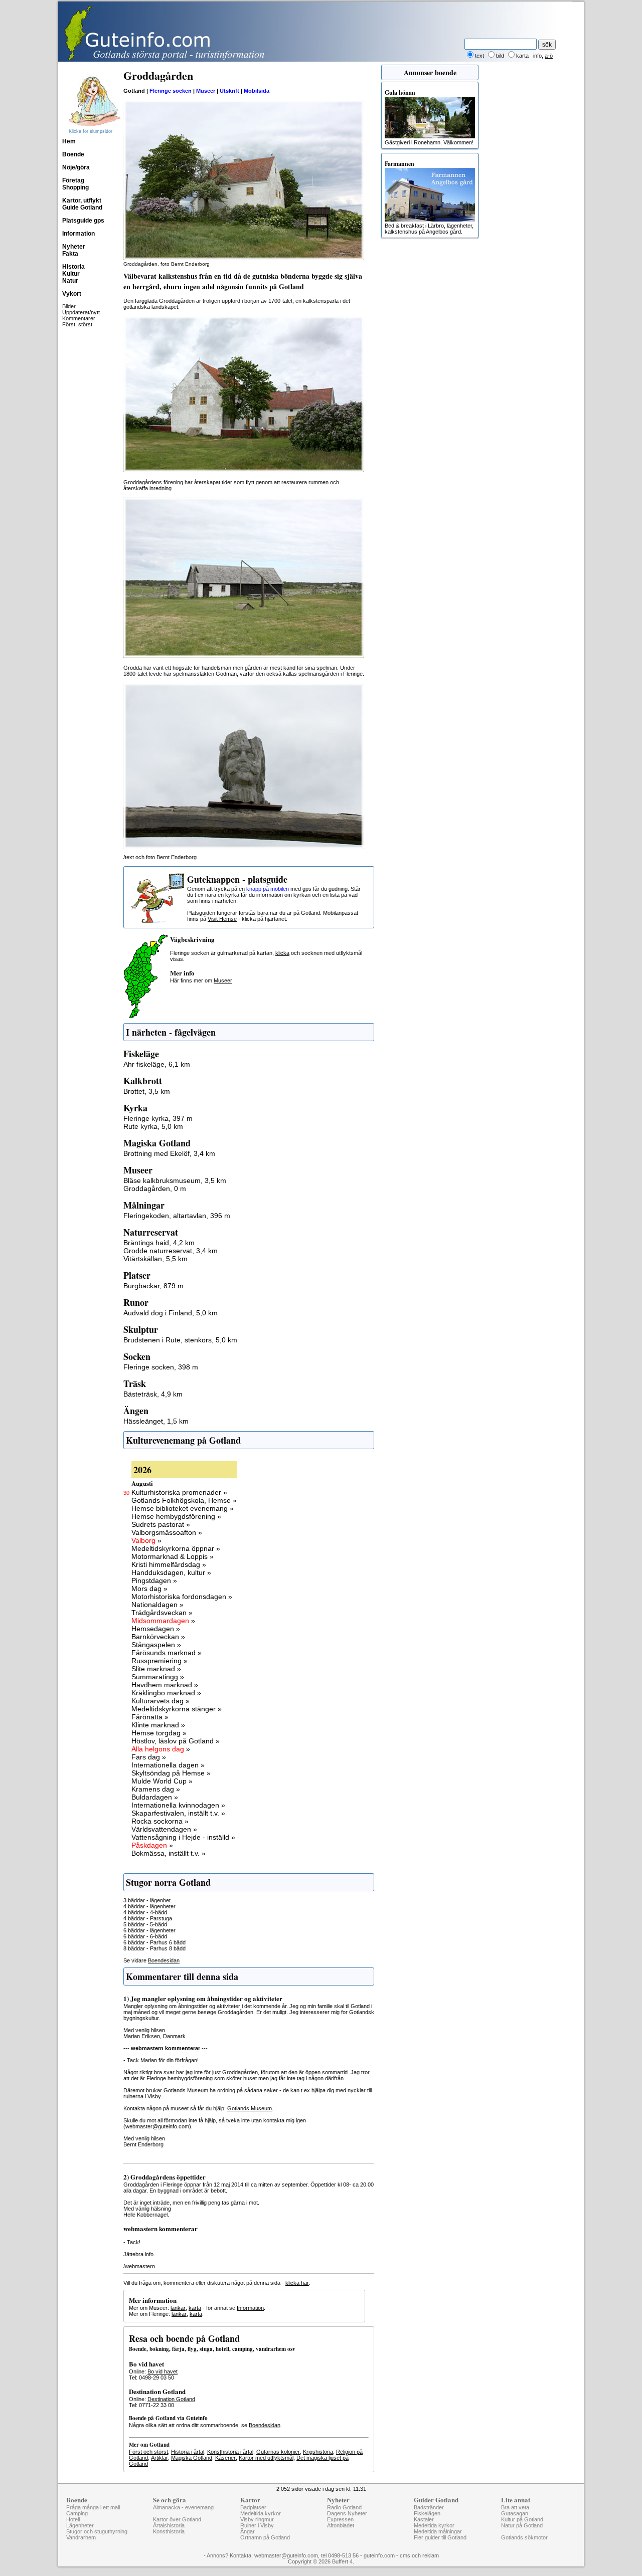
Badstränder (429, 2507)
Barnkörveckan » (158, 1637)
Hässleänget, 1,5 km (156, 1421)
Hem (69, 141)
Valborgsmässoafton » (167, 1532)
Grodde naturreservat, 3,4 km (171, 1251)
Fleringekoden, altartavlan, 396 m (177, 1216)
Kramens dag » (156, 1789)
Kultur (71, 274)
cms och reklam (419, 2555)
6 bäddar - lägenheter (149, 1930)
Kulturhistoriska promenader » (179, 1492)
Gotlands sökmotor (524, 2537)
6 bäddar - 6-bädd (145, 1936)
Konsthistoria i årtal (230, 2452)
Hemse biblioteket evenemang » (183, 1508)
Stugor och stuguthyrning (97, 2531)
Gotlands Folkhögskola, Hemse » (184, 1500)
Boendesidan (164, 1960)
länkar (178, 2308)
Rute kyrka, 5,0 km (153, 1126)
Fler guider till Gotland (440, 2537)
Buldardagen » (155, 1797)
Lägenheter (80, 2525)
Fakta (70, 254)
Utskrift (229, 91)
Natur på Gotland (522, 2525)
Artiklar (159, 2458)
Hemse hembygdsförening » (176, 1516)
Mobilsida (257, 91)
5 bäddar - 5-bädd (145, 1924)
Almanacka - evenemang (183, 2507)
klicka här (297, 2283)
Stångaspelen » (156, 1645)
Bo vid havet (163, 2371)
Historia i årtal (188, 2452)
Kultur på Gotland (522, 2519)
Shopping (75, 187)
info (537, 56)
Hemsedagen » (156, 1629)
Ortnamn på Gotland (265, 2537)
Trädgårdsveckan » (162, 1613)
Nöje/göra (76, 167)
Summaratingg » (158, 1677)
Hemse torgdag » (159, 1733)
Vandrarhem (81, 2537)
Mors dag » (149, 1589)
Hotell (73, 2519)
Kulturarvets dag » (160, 1701)
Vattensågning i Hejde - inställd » (183, 1837)
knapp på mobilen (268, 889)
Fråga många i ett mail (93, 2507)
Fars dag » (149, 1757)
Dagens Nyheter (347, 2513)
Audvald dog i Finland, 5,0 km (171, 1313)
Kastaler (424, 2519)
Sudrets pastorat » (161, 1524)
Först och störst (148, 2452)
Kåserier (225, 2458)
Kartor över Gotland (177, 2519)
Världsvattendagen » (164, 1829)
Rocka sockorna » (160, 1821)
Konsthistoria (169, 2531)
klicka (282, 953)
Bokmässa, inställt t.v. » (169, 1853)
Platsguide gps (83, 221)
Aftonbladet (341, 2525)
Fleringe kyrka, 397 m (158, 1118)
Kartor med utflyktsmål (266, 2458)
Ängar (248, 2531)
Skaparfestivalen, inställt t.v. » (178, 1813)
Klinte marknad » (158, 1725)
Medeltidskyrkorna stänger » (177, 1709)
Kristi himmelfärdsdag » (169, 1564)
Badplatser (253, 2507)
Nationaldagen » (157, 1605)
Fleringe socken (171, 91)
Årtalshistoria (169, 2525)
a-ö (549, 56)
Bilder (69, 306)
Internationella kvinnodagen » (178, 1805)
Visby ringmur (257, 2519)
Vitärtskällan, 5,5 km (155, 1259)
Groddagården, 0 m (155, 1188)
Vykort (72, 294)
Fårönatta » (150, 1717)
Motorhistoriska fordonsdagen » (182, 1597)
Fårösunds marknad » (167, 1653)
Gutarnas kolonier (278, 2452)
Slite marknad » (156, 1669)
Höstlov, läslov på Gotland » (176, 1741)
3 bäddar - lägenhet (147, 1900)
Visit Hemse (222, 919)
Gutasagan (515, 2513)
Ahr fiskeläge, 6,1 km (157, 1064)
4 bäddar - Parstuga (148, 1918)
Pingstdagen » (154, 1580)
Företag (73, 180)
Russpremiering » (159, 1661)
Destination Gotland (171, 2399)
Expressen (340, 2519)
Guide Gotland (82, 208)
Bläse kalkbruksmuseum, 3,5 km (175, 1180)
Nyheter (74, 247)
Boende (73, 154)
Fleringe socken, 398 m (161, 1367)
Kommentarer (79, 318)
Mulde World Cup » (162, 1781)
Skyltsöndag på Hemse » (171, 1773)
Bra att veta (515, 2507)
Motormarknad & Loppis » (173, 1556)
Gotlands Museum (250, 2108)
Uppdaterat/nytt (81, 312)
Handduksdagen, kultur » (171, 1572)
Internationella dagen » (168, 1765)
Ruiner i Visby (257, 2525)
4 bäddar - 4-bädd (145, 1912)
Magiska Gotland (192, 2458)
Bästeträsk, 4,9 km (153, 1394)
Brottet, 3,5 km (147, 1091)
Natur (70, 281)
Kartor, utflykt (82, 201)
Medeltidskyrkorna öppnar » (176, 1548)
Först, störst (77, 324)
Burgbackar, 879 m (153, 1286)
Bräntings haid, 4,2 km (159, 1243)
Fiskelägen (427, 2513)
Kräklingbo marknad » (166, 1693)
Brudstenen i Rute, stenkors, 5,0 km (180, 1340)
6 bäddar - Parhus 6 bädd (154, 1942)
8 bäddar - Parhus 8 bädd (154, 1948)
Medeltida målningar (438, 2531)
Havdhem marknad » (165, 1685)
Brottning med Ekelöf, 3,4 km (169, 1153)
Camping (77, 2513)
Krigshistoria (318, 2452)
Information (78, 234)
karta (195, 2308)
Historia (73, 267)
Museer (206, 91)
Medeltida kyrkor (261, 2513)
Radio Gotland (344, 2507)
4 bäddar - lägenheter (149, 1906)
